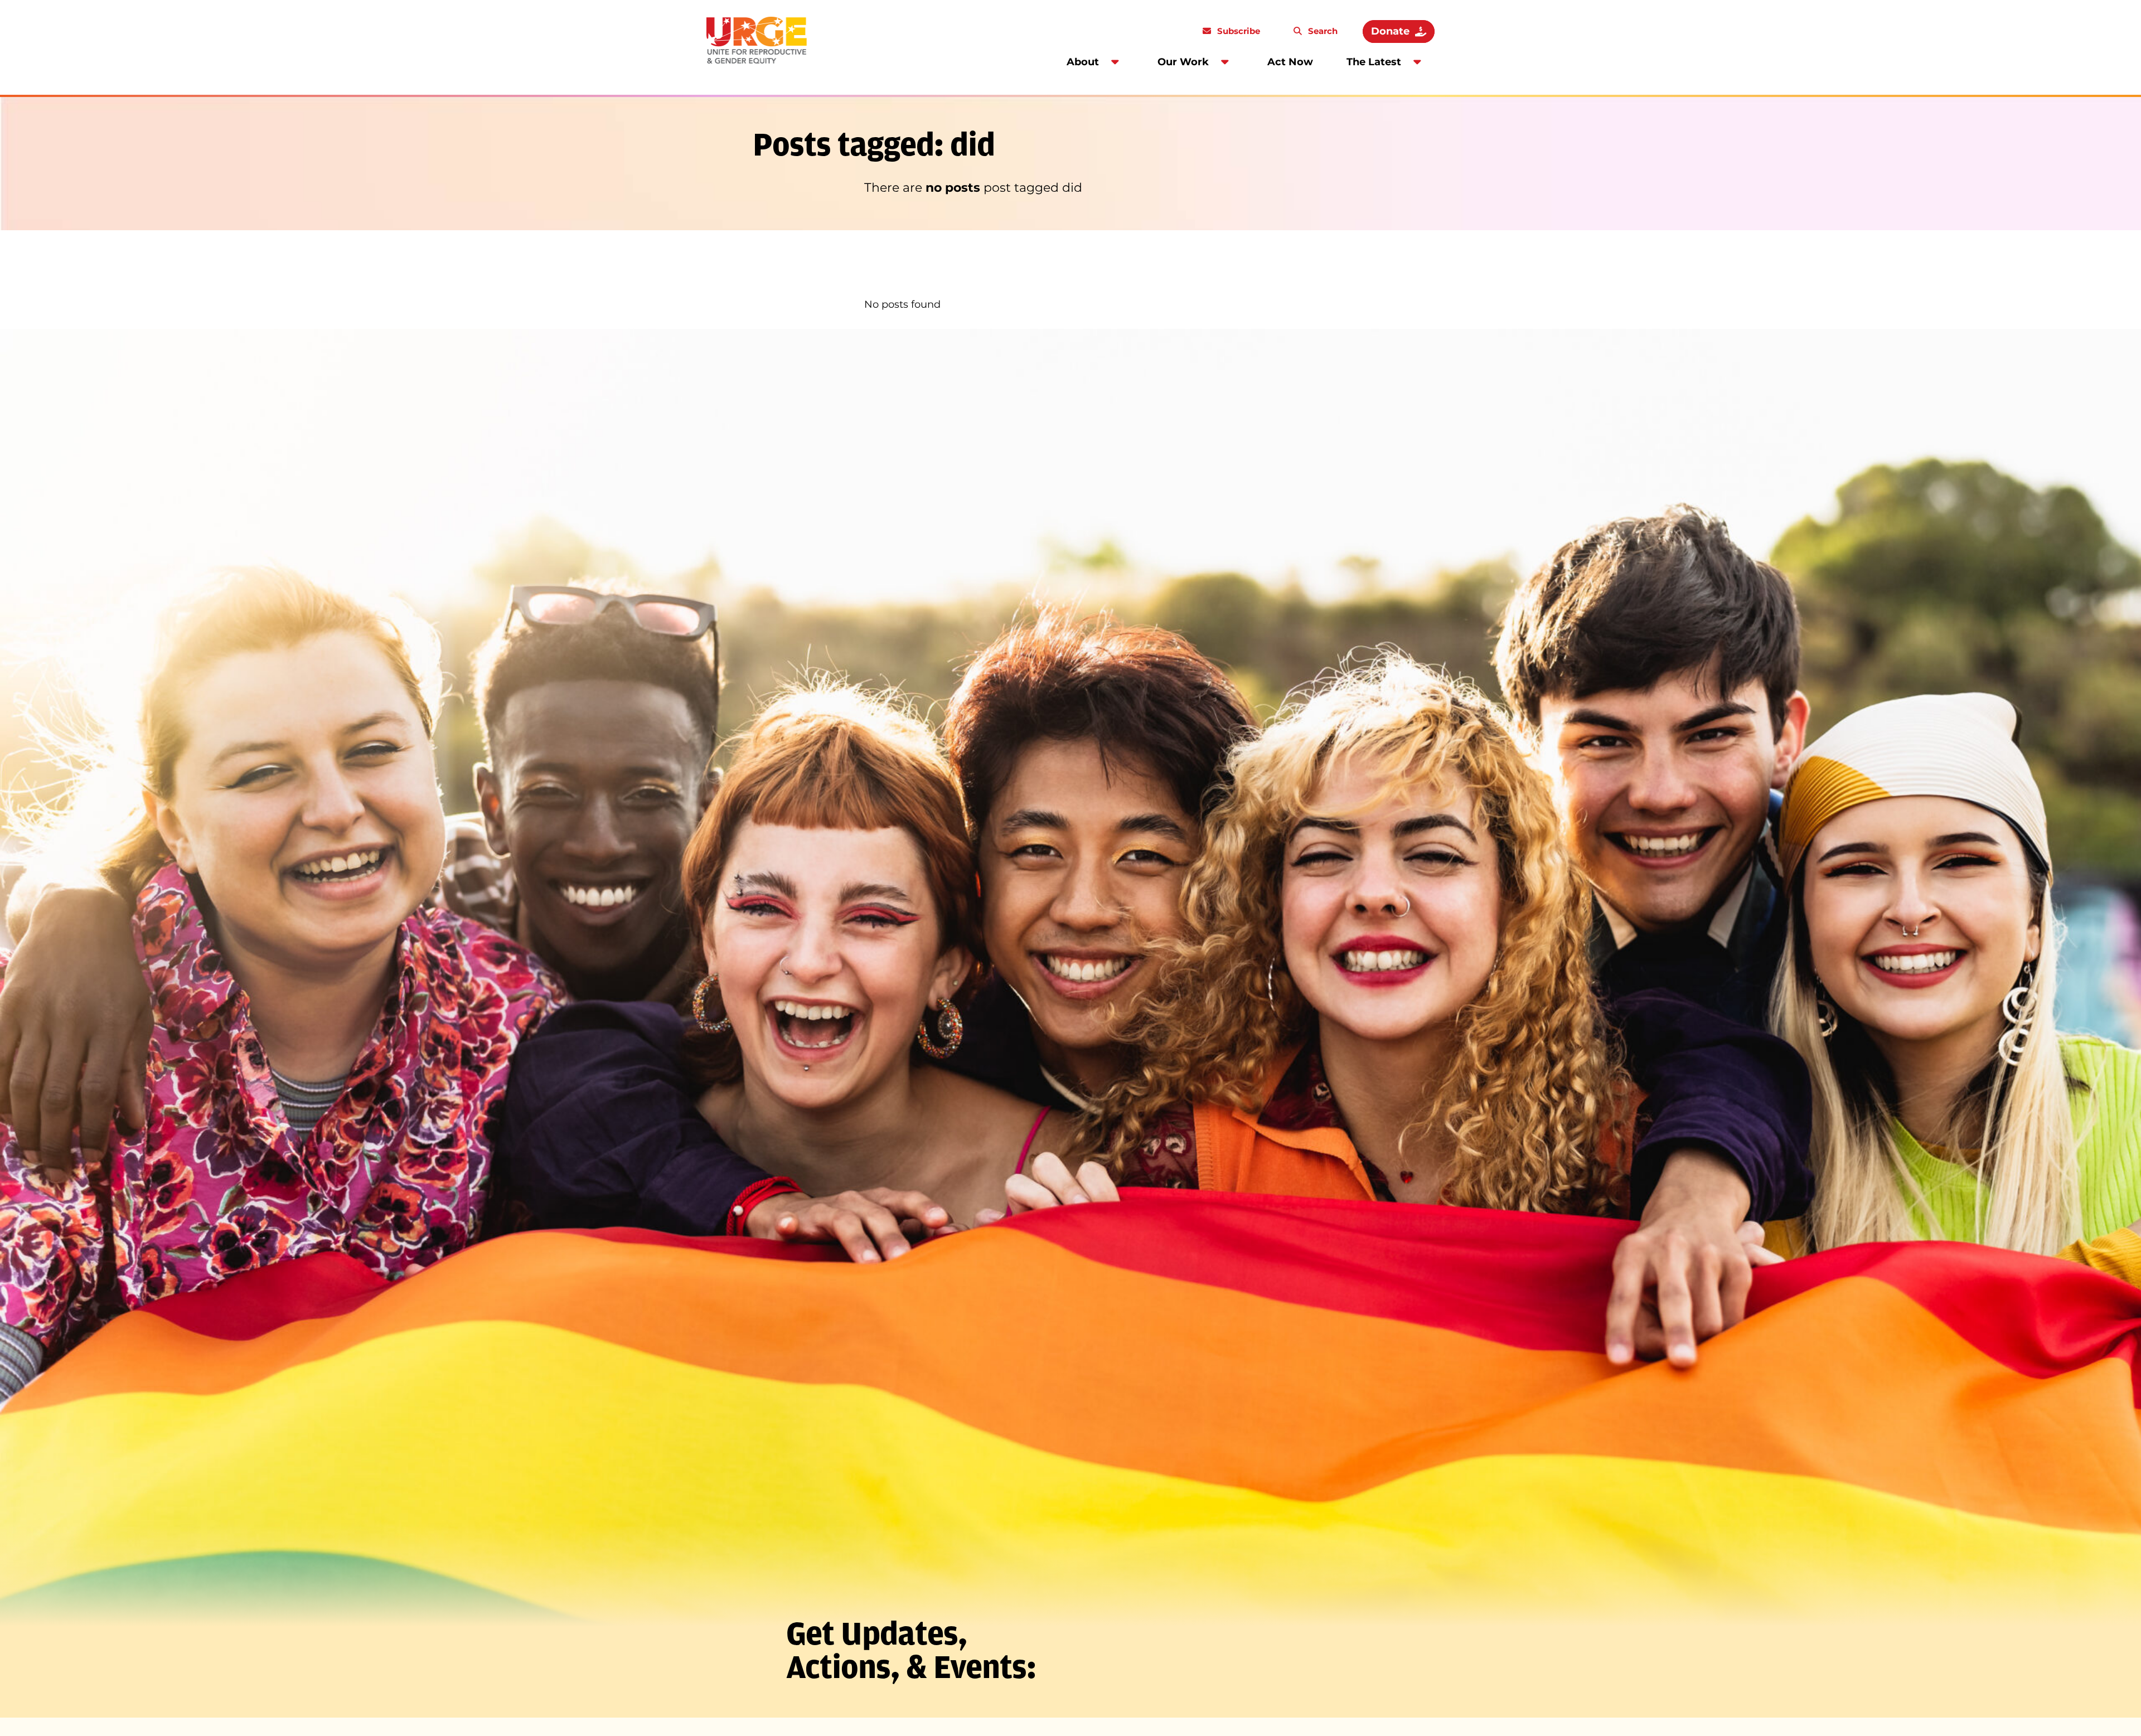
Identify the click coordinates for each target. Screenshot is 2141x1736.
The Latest (1374, 62)
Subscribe (1237, 31)
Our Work (1183, 62)
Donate (1390, 31)
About (1083, 62)
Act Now (1290, 62)
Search (1322, 31)
